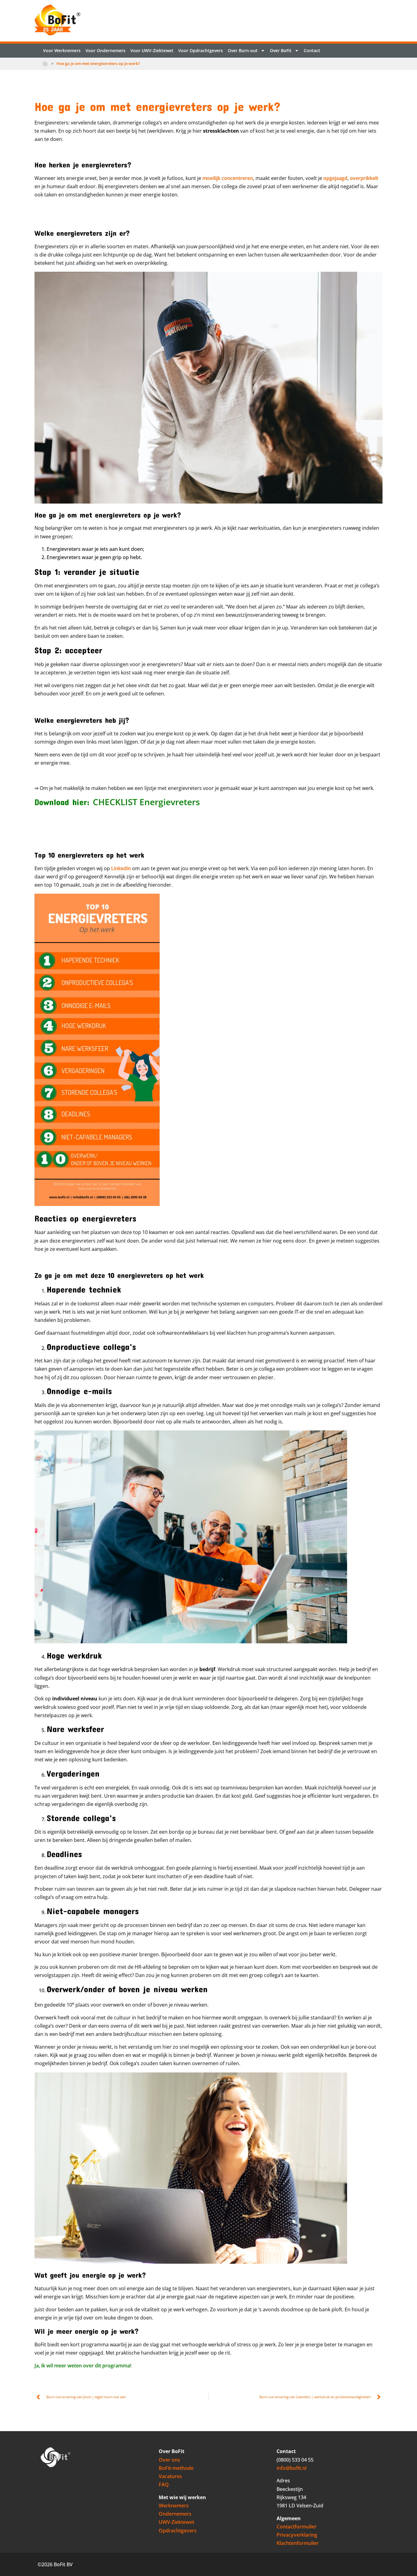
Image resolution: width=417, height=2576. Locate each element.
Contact (312, 50)
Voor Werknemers (62, 50)
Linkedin (121, 868)
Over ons (169, 2460)
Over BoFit (281, 50)
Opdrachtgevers (178, 2531)
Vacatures (170, 2476)
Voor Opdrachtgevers (201, 50)
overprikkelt (364, 178)
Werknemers (174, 2506)
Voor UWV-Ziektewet (152, 50)
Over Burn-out (243, 50)
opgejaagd (335, 178)
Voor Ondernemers (105, 50)
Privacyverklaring (297, 2535)
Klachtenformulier (298, 2543)
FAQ (164, 2485)
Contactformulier (297, 2527)
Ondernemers (175, 2514)
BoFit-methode (176, 2468)
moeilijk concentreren (228, 178)
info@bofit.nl (292, 2468)
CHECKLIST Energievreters (146, 802)
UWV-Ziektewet (176, 2522)
